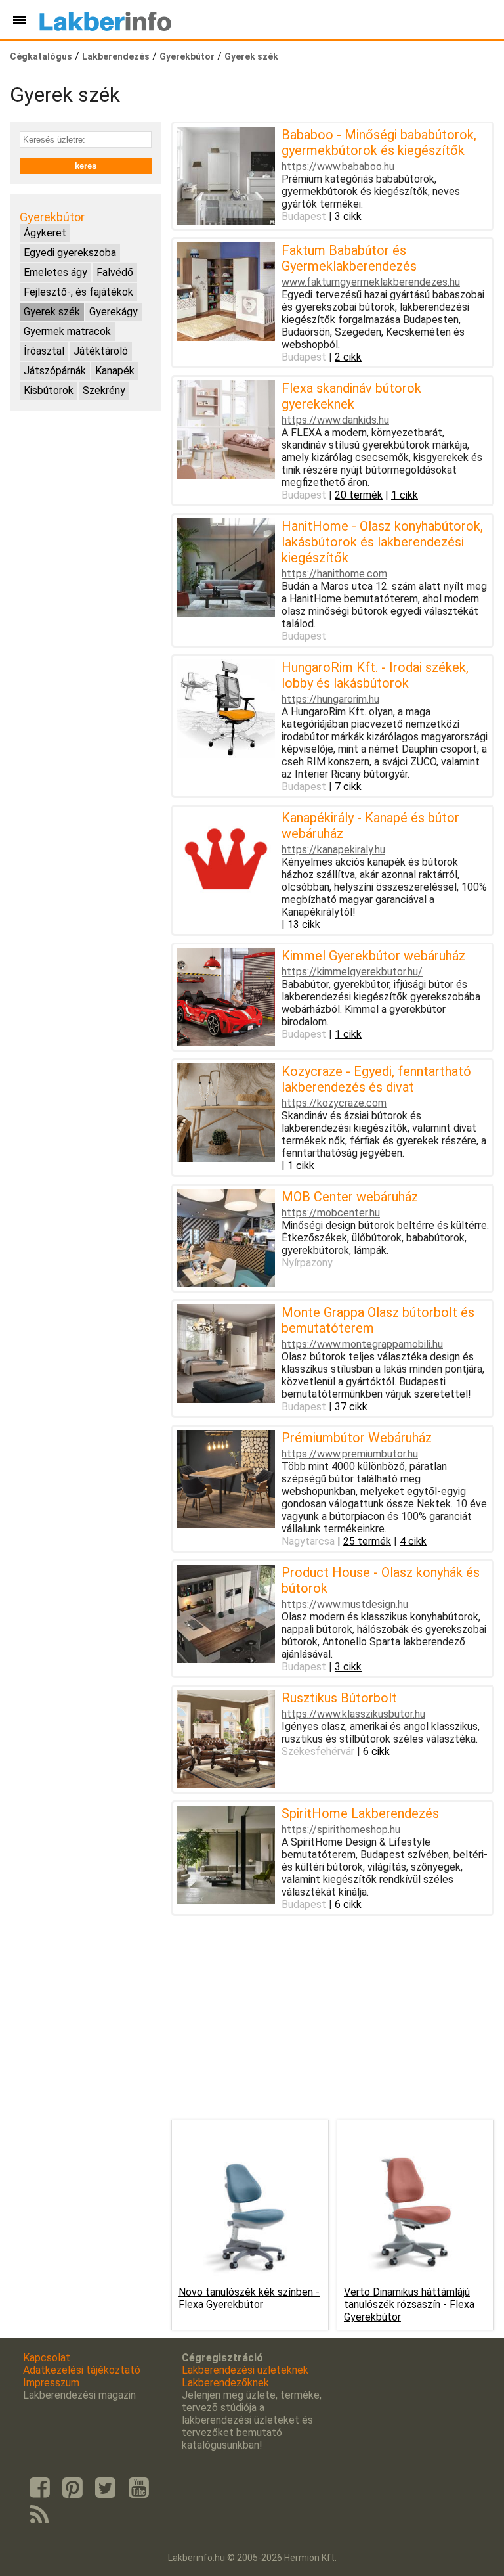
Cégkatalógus (41, 56)
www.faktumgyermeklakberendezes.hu (371, 282)
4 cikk (413, 1541)
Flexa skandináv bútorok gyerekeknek (351, 396)
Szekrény (104, 390)
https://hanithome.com (334, 574)
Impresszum (51, 2383)
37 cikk (351, 1407)
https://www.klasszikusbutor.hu (353, 1714)
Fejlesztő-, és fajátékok (78, 292)
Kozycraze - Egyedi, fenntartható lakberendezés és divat (376, 1079)
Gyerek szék (251, 56)
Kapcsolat (47, 2358)
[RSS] (39, 2516)
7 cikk (348, 787)
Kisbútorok (49, 390)
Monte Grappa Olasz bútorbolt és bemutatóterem (378, 1320)
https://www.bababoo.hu (338, 167)
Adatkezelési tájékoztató (82, 2370)
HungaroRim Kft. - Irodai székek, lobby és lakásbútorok (375, 675)
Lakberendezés (116, 56)
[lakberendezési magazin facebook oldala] (39, 2488)
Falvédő (115, 272)
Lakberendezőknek (225, 2383)
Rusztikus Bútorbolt (339, 1698)
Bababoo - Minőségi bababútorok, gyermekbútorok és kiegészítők (379, 143)
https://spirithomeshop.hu (341, 1830)
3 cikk (348, 216)
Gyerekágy (114, 312)
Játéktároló (101, 351)
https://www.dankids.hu (335, 420)
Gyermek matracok (67, 331)
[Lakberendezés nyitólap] (105, 20)
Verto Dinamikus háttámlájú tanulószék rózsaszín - (409, 2304)
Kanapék (115, 371)
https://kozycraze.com (334, 1103)
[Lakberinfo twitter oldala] (106, 2488)
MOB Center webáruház (350, 1197)
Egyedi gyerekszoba (70, 253)
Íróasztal (44, 351)
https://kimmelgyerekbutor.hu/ (352, 972)
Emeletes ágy (55, 272)
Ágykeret (45, 233)
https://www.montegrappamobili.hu (362, 1344)
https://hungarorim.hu (330, 699)
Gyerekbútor (187, 56)
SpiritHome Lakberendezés (360, 1813)
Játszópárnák (55, 371)
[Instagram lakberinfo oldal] (72, 2488)
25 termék (367, 1541)
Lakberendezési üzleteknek (245, 2370)
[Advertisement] (86, 487)
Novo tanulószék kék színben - (249, 2298)
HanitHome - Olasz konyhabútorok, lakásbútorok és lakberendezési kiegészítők (382, 542)
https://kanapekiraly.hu (333, 850)
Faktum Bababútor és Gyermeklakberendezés (349, 258)
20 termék (359, 495)
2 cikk (348, 357)
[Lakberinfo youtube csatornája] (138, 2488)
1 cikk (405, 495)
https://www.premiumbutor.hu (350, 1454)
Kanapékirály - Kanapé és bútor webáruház (370, 826)
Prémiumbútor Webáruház (357, 1438)
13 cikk (304, 924)
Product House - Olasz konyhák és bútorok (381, 1580)
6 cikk (376, 1751)
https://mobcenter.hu (331, 1213)
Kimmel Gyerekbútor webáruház (373, 956)
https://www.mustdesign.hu (345, 1604)
